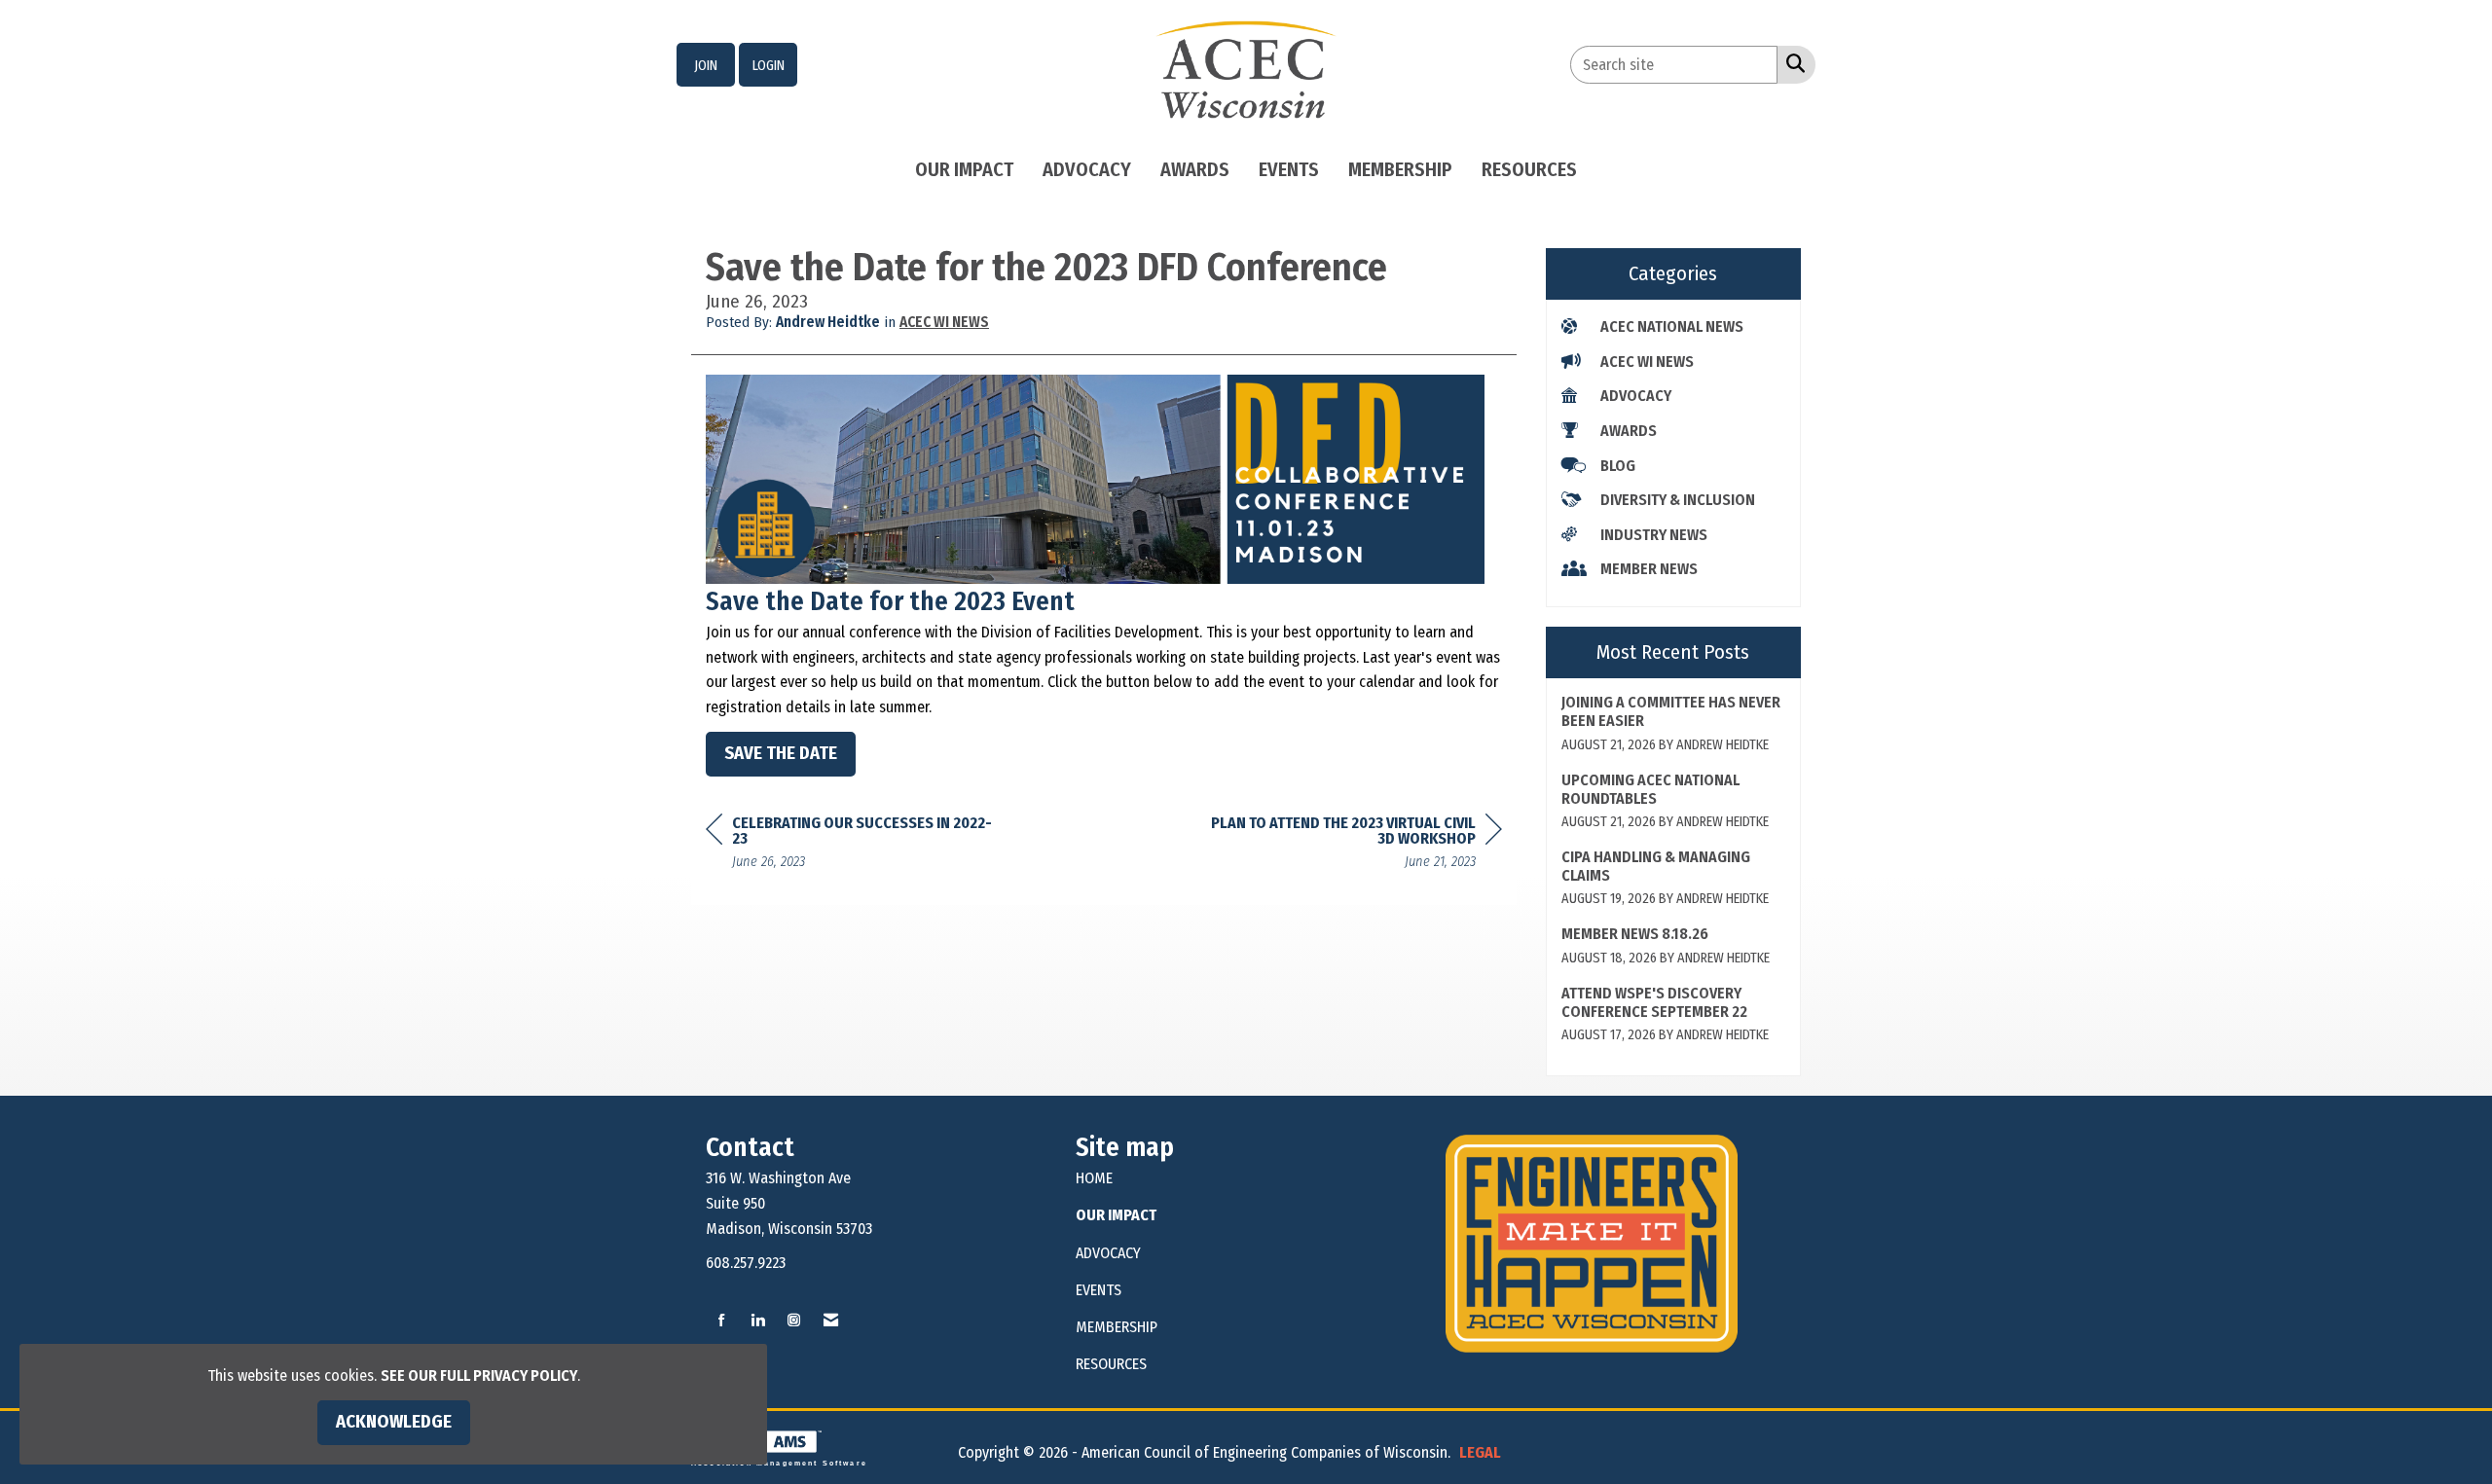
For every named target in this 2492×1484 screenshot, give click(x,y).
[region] (1356, 845)
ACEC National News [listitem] (1672, 326)
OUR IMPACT (1116, 1215)
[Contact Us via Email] (831, 1321)
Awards (1195, 169)
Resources (1529, 169)
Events (1289, 169)
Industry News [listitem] (1654, 535)
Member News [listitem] (1649, 569)
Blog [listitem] (1618, 466)
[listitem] (706, 65)
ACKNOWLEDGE (394, 1422)
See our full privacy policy (479, 1375)
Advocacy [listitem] (1636, 396)
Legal (1480, 1452)
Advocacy (1087, 169)
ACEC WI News (944, 322)
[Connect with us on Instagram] (794, 1321)
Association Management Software (779, 1463)
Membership (1400, 169)
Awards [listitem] (1629, 431)
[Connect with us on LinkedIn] (758, 1321)
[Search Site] (1792, 63)
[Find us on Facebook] (722, 1321)
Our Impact (964, 169)
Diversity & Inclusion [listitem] (1678, 500)
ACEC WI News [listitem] (1647, 362)
